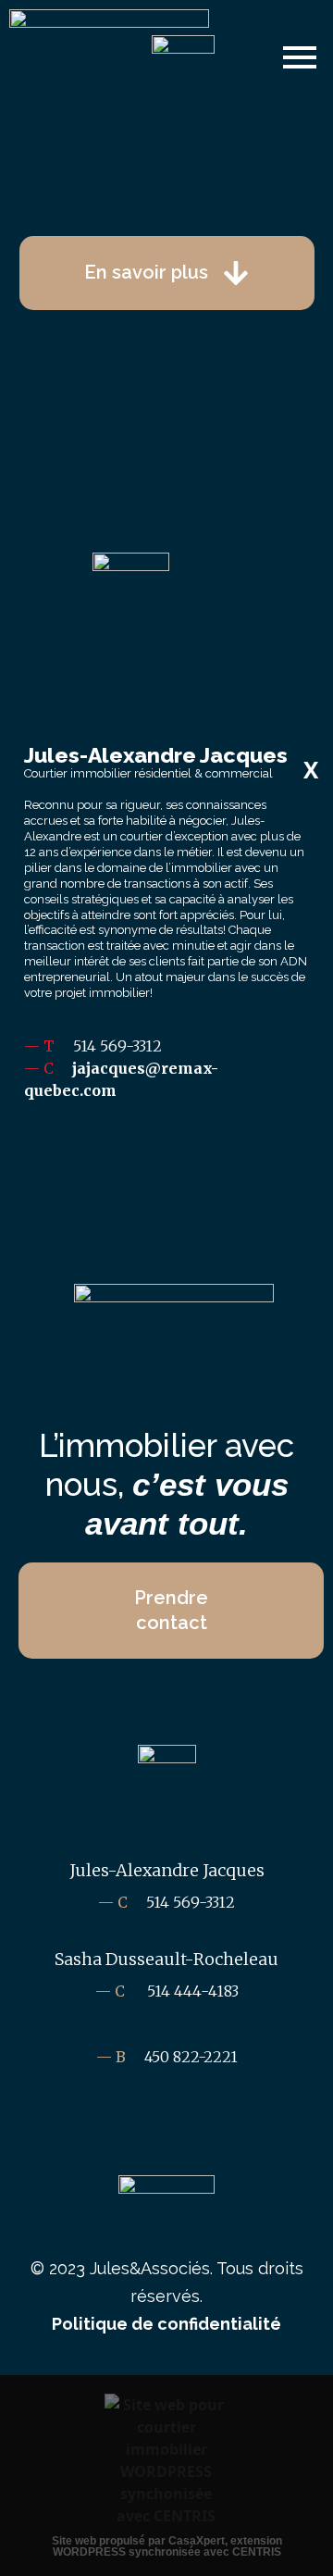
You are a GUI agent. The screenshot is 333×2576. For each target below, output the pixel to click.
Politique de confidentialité (166, 2324)
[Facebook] (166, 1166)
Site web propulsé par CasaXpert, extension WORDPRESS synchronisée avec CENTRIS (167, 2546)
